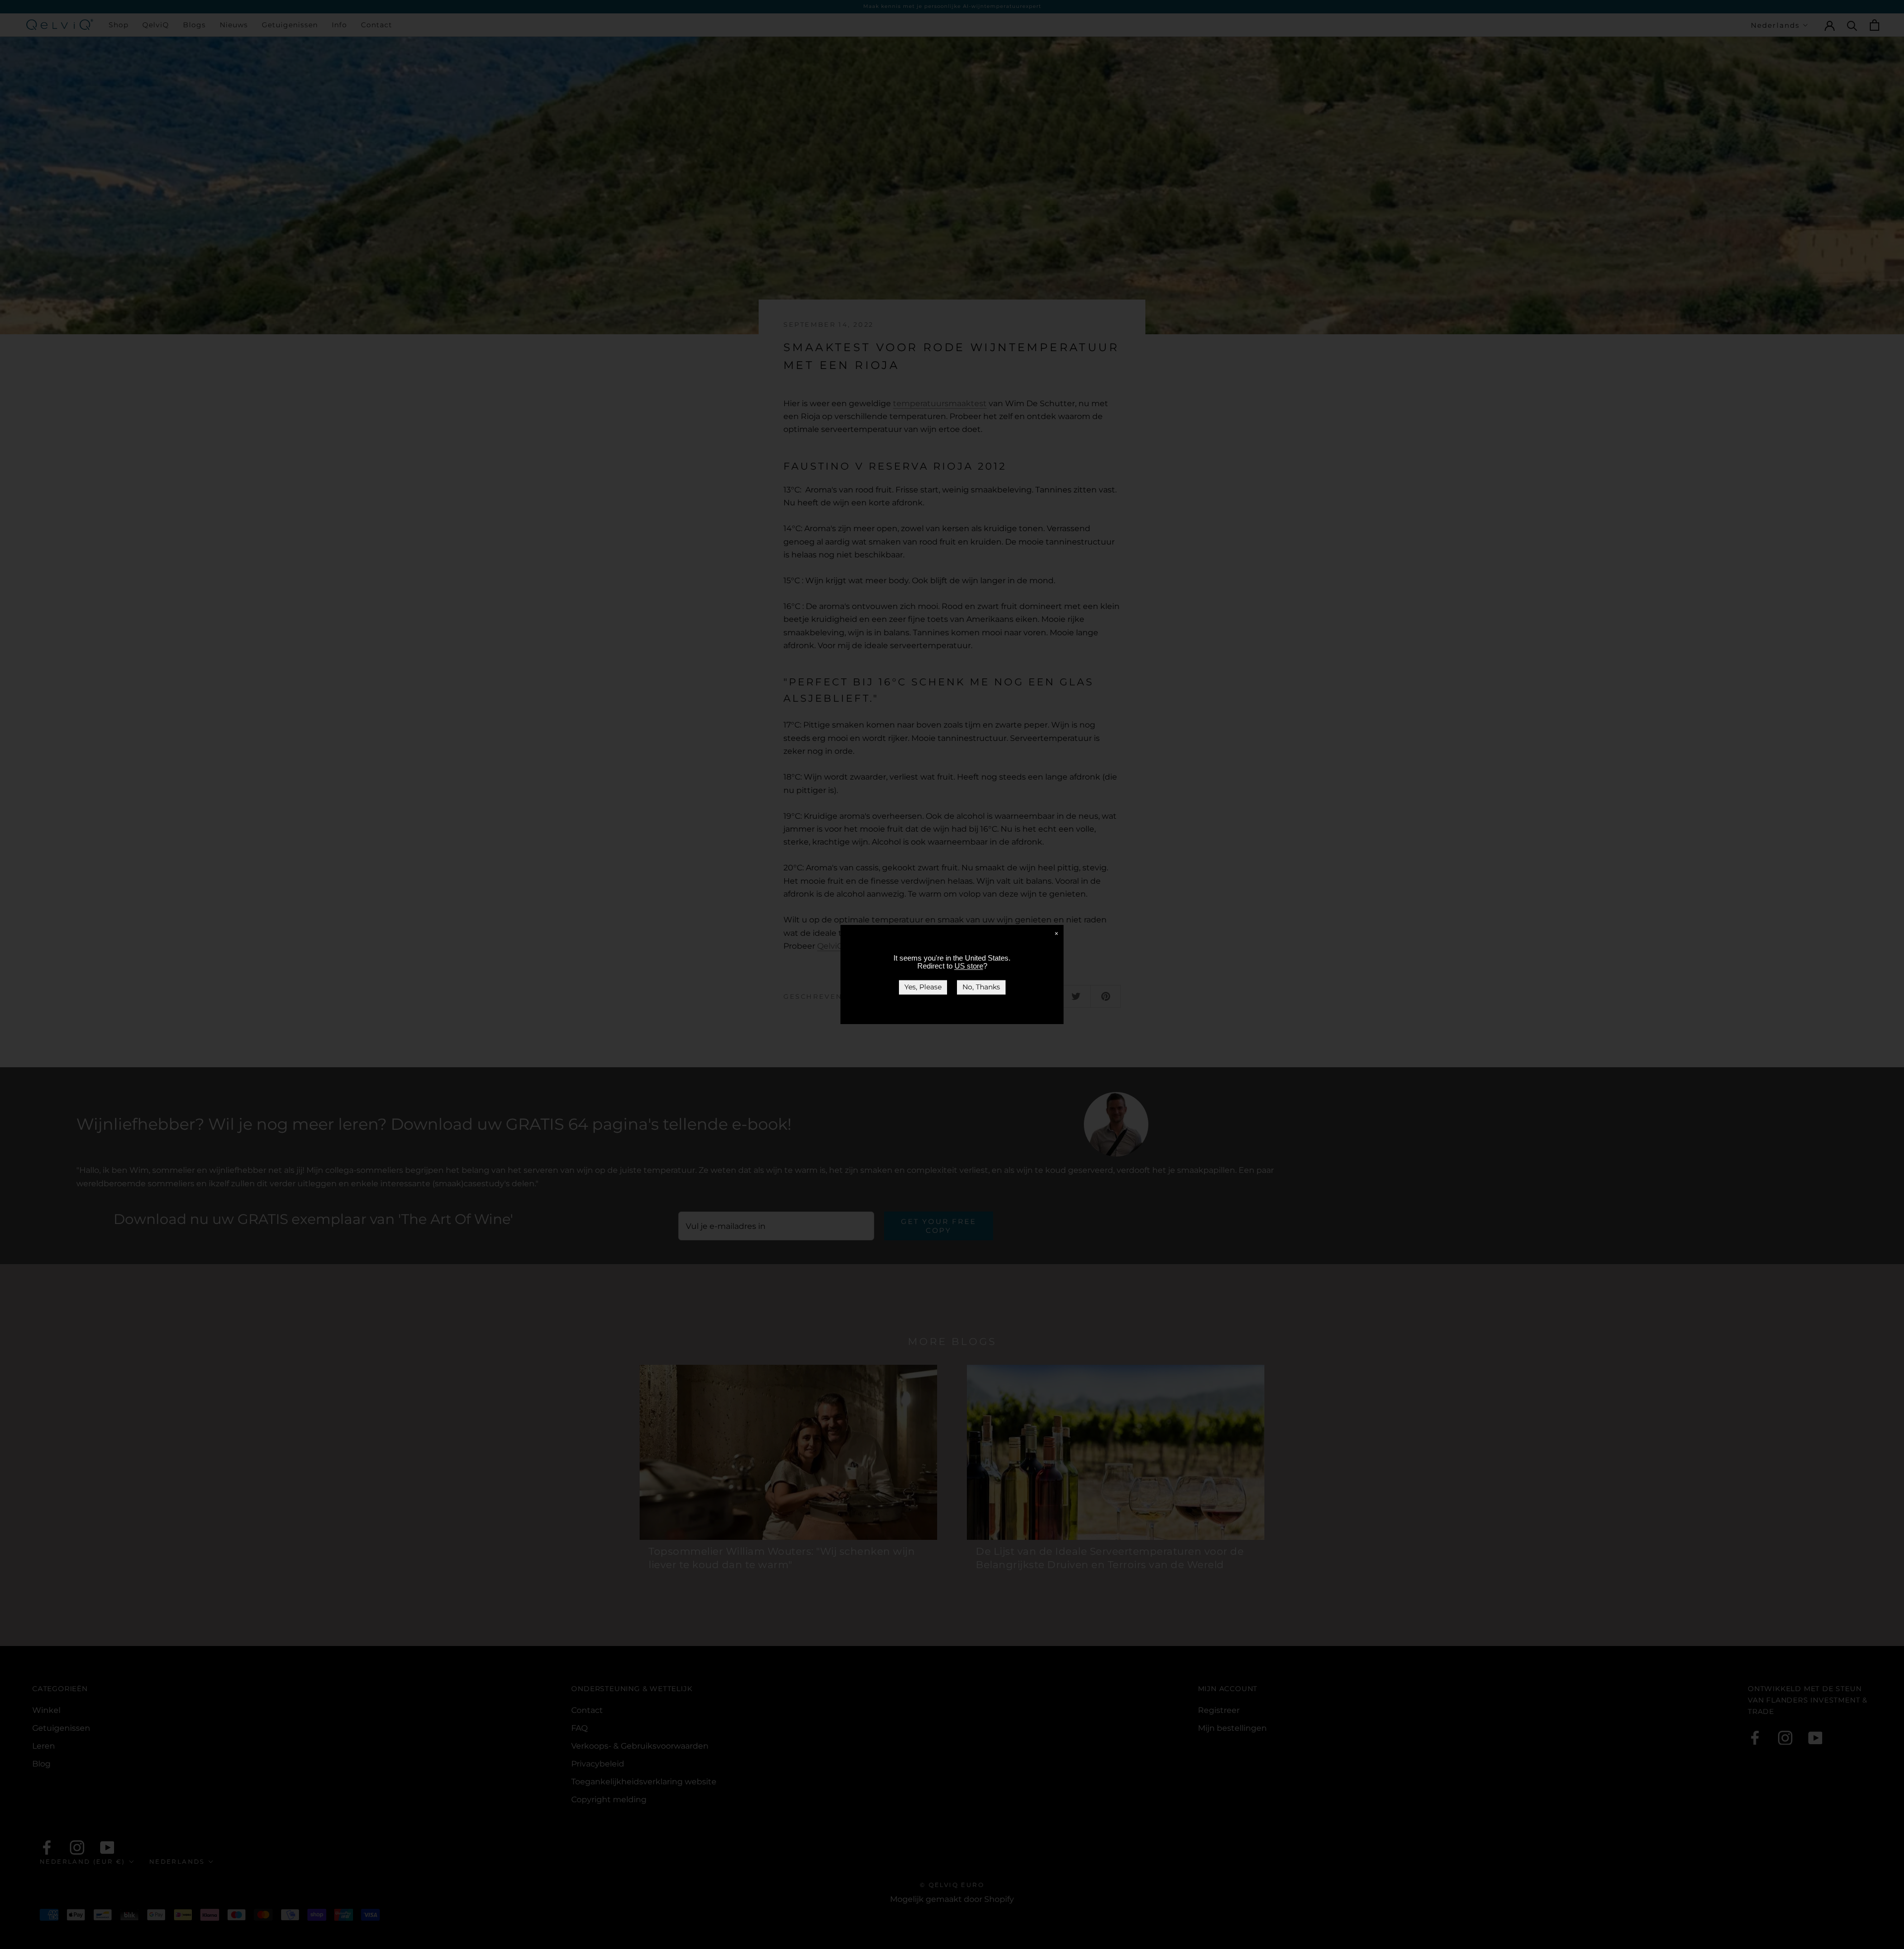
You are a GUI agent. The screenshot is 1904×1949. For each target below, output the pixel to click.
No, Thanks (981, 987)
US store (969, 966)
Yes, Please (923, 987)
